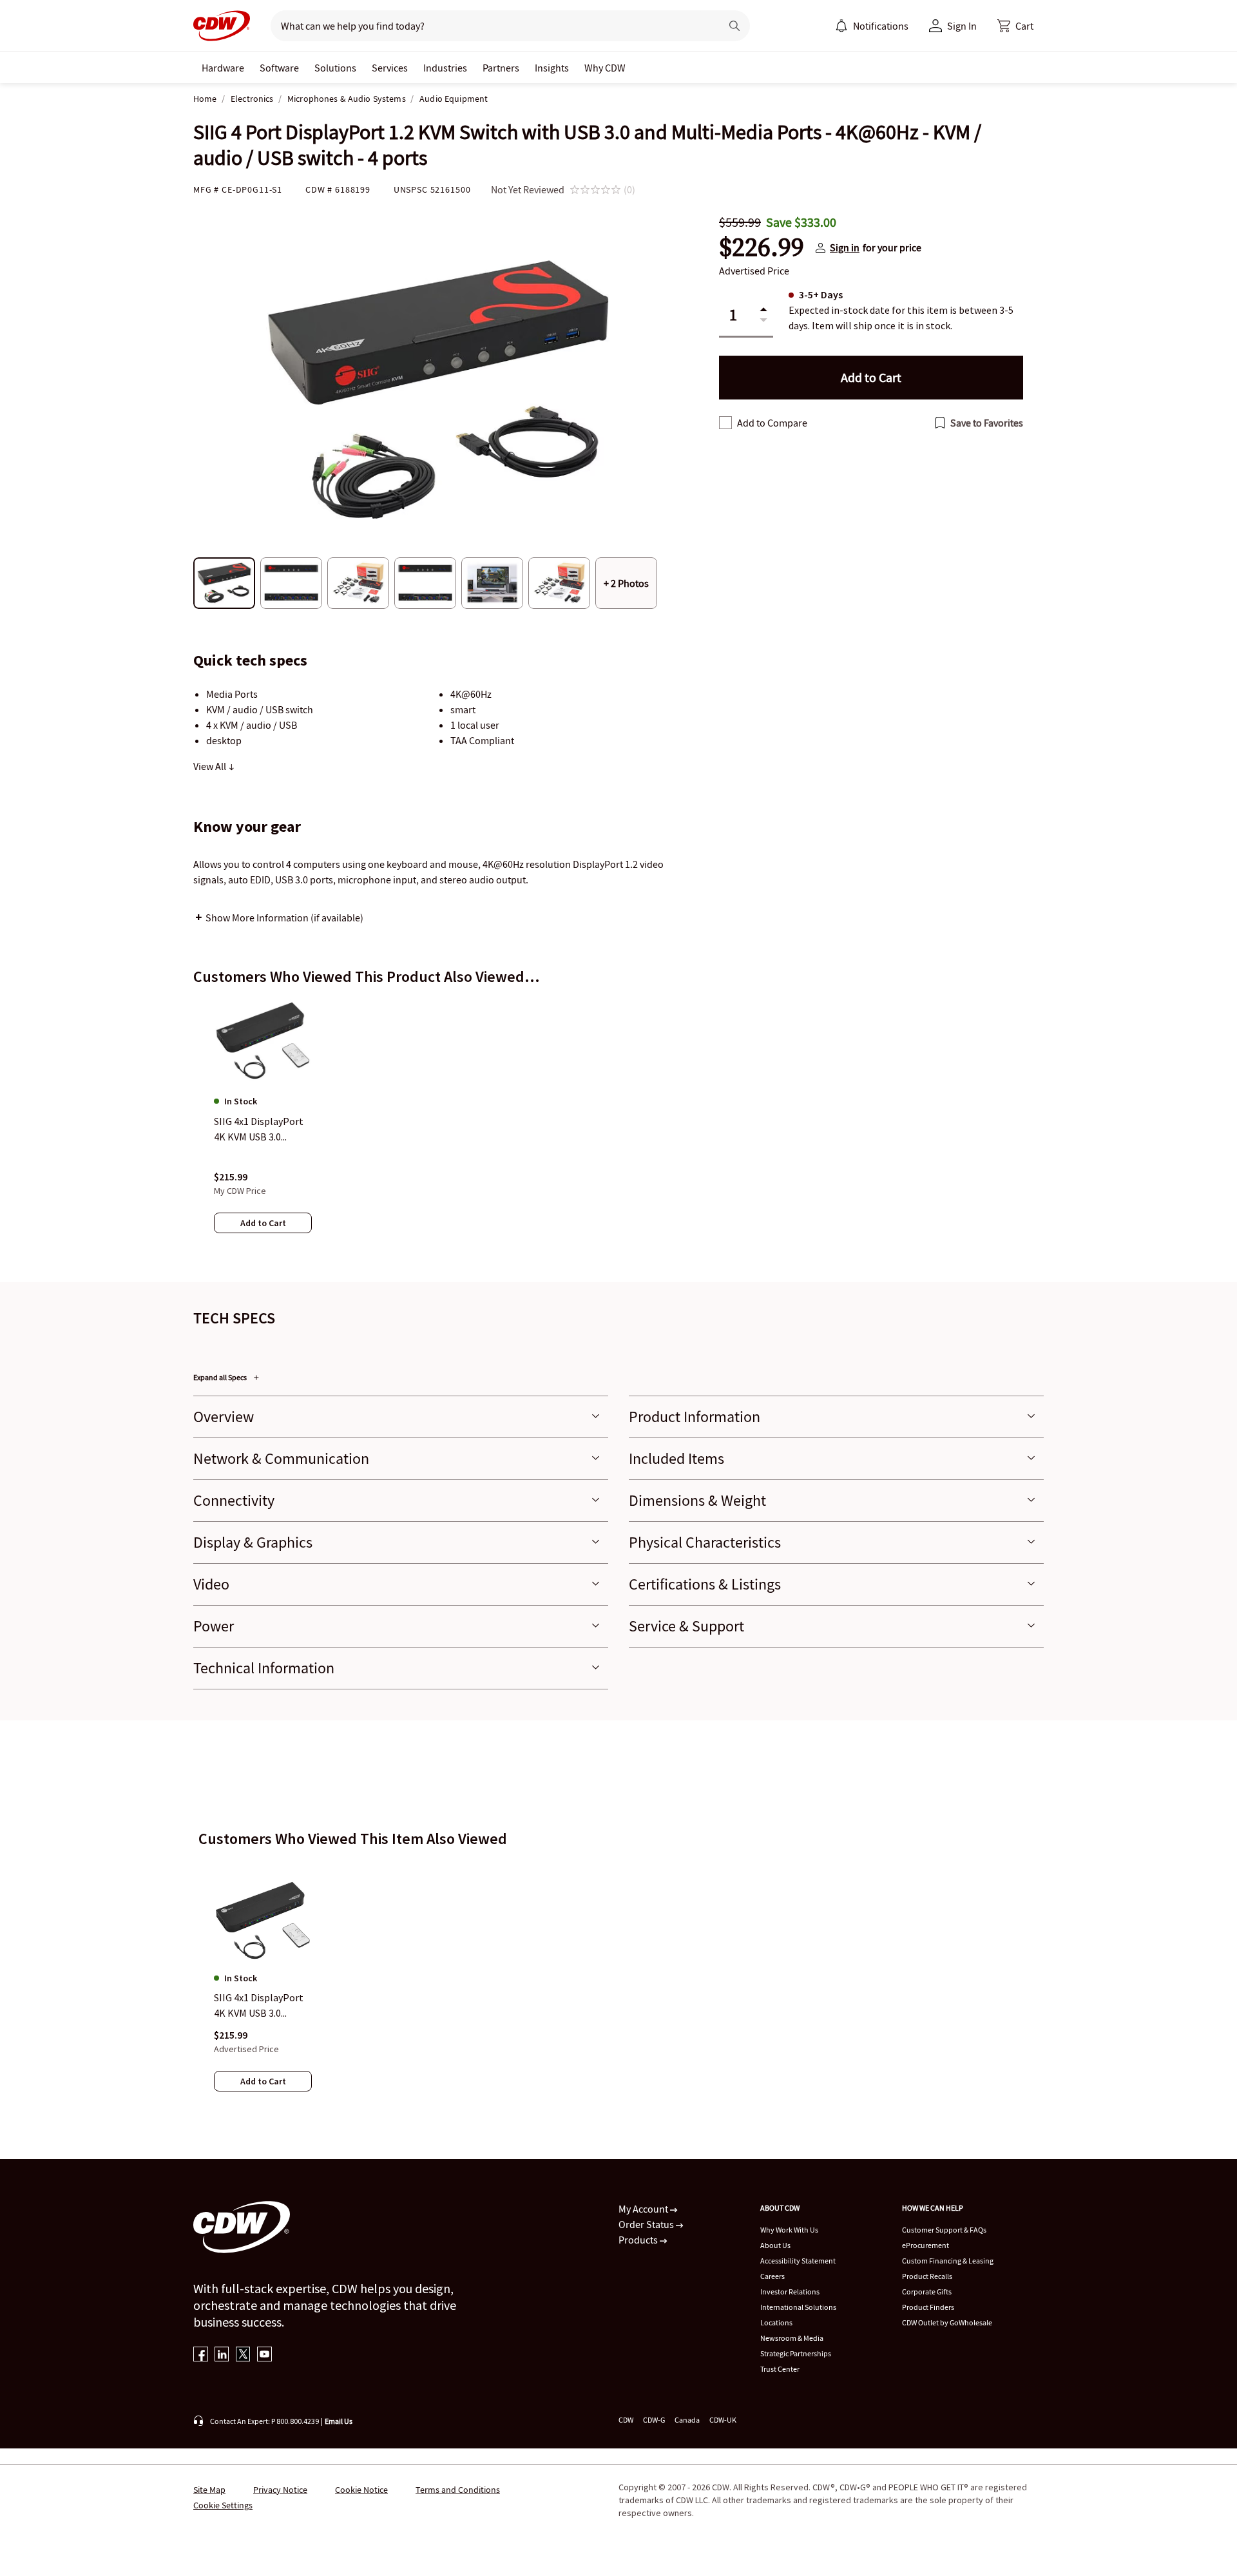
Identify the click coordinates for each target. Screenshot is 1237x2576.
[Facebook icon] (201, 2355)
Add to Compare (772, 423)
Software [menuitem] (279, 68)
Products (639, 2240)
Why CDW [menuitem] (605, 68)
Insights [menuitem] (552, 68)
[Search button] (734, 26)
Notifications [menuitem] (881, 26)
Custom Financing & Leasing (948, 2261)
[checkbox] (725, 423)
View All (211, 766)
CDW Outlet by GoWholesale (947, 2322)
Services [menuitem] (390, 68)
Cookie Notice (361, 2490)
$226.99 (762, 247)
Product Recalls (927, 2276)
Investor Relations (790, 2292)
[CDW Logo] (222, 26)
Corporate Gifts (927, 2292)
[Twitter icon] (243, 2355)
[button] (1015, 26)
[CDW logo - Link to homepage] (222, 26)
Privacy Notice (280, 2490)
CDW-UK (723, 2420)
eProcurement (925, 2245)
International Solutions (798, 2307)
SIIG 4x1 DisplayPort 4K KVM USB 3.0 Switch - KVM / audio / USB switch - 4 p (261, 2006)
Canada (687, 2420)
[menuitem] (841, 26)
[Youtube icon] (264, 2355)
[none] (223, 68)
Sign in (845, 247)
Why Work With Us (789, 2230)
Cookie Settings (223, 2505)
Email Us (339, 2421)
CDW (626, 2420)
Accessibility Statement (798, 2261)
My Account (644, 2209)
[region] (618, 1128)
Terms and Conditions (458, 2490)
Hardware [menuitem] (223, 68)
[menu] (872, 26)
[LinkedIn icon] (222, 2355)
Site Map (209, 2490)
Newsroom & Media (792, 2338)
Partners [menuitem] (501, 68)
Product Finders (928, 2307)
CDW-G (654, 2420)
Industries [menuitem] (445, 68)
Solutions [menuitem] (335, 68)
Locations (776, 2322)
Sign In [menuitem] (962, 26)
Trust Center (780, 2369)
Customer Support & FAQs (944, 2230)
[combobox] (491, 26)
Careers (772, 2276)
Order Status (647, 2224)
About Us (775, 2245)
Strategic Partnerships (796, 2353)
